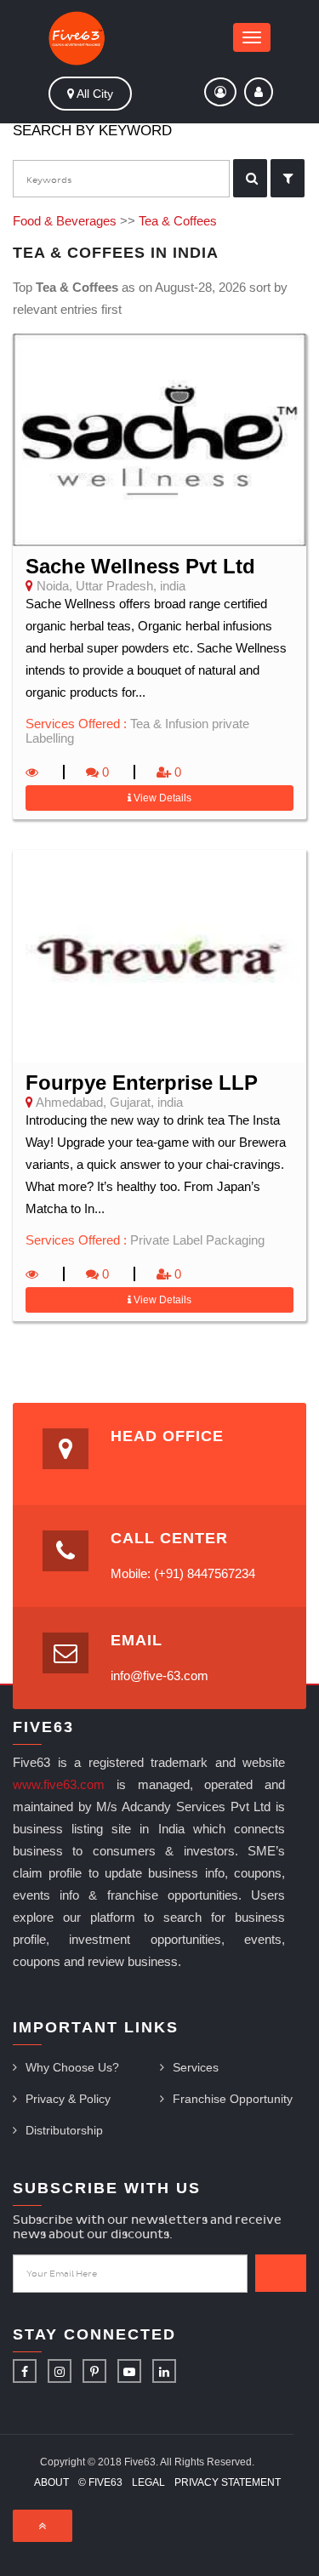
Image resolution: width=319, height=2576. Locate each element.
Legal (148, 2482)
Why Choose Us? (72, 2067)
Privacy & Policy (68, 2099)
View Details (161, 798)
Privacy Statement (228, 2482)
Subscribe (281, 2273)
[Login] (259, 92)
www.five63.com (59, 1784)
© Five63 (100, 2482)
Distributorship (64, 2130)
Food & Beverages (65, 221)
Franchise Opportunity (233, 2099)
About (51, 2482)
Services (196, 2067)
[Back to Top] (43, 2526)
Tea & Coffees (178, 221)
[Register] (220, 92)
